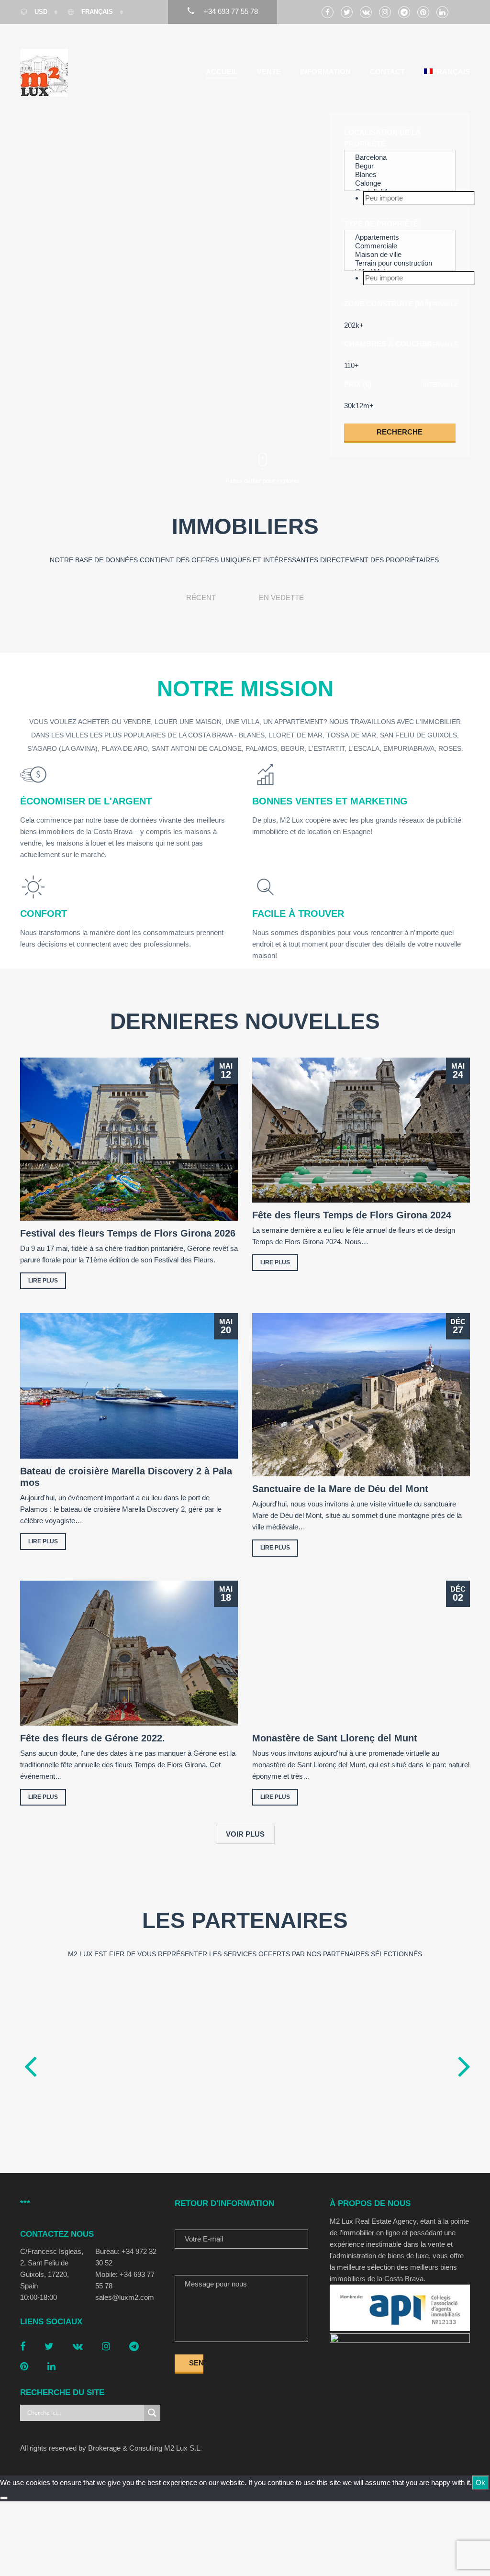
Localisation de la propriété (382, 138)
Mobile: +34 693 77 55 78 (125, 2280)
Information (325, 72)
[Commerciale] (400, 246)
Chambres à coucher (388, 344)
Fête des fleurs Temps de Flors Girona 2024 (352, 1215)
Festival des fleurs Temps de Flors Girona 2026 (128, 1233)
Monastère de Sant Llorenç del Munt (335, 1738)
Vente (269, 72)
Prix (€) (358, 384)
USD (41, 12)
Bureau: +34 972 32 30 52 (126, 2257)
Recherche (400, 432)
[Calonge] (400, 183)
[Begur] (400, 166)
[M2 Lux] (44, 73)
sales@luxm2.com (125, 2297)
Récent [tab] (201, 597)
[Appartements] (400, 237)
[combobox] (400, 198)
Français (97, 12)
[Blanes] (400, 175)
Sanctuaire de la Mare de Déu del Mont (340, 1489)
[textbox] (419, 198)
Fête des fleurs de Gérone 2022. (93, 1738)
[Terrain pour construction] (400, 263)
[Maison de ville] (400, 255)
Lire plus (43, 1281)
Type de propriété (381, 224)
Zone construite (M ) (387, 303)
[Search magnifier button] (152, 2413)
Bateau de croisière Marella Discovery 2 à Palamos (126, 1477)
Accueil (222, 72)
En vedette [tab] (281, 597)
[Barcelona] (400, 157)
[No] (4, 2498)
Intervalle (440, 304)
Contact (387, 72)
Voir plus (245, 1834)
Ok (480, 2482)
